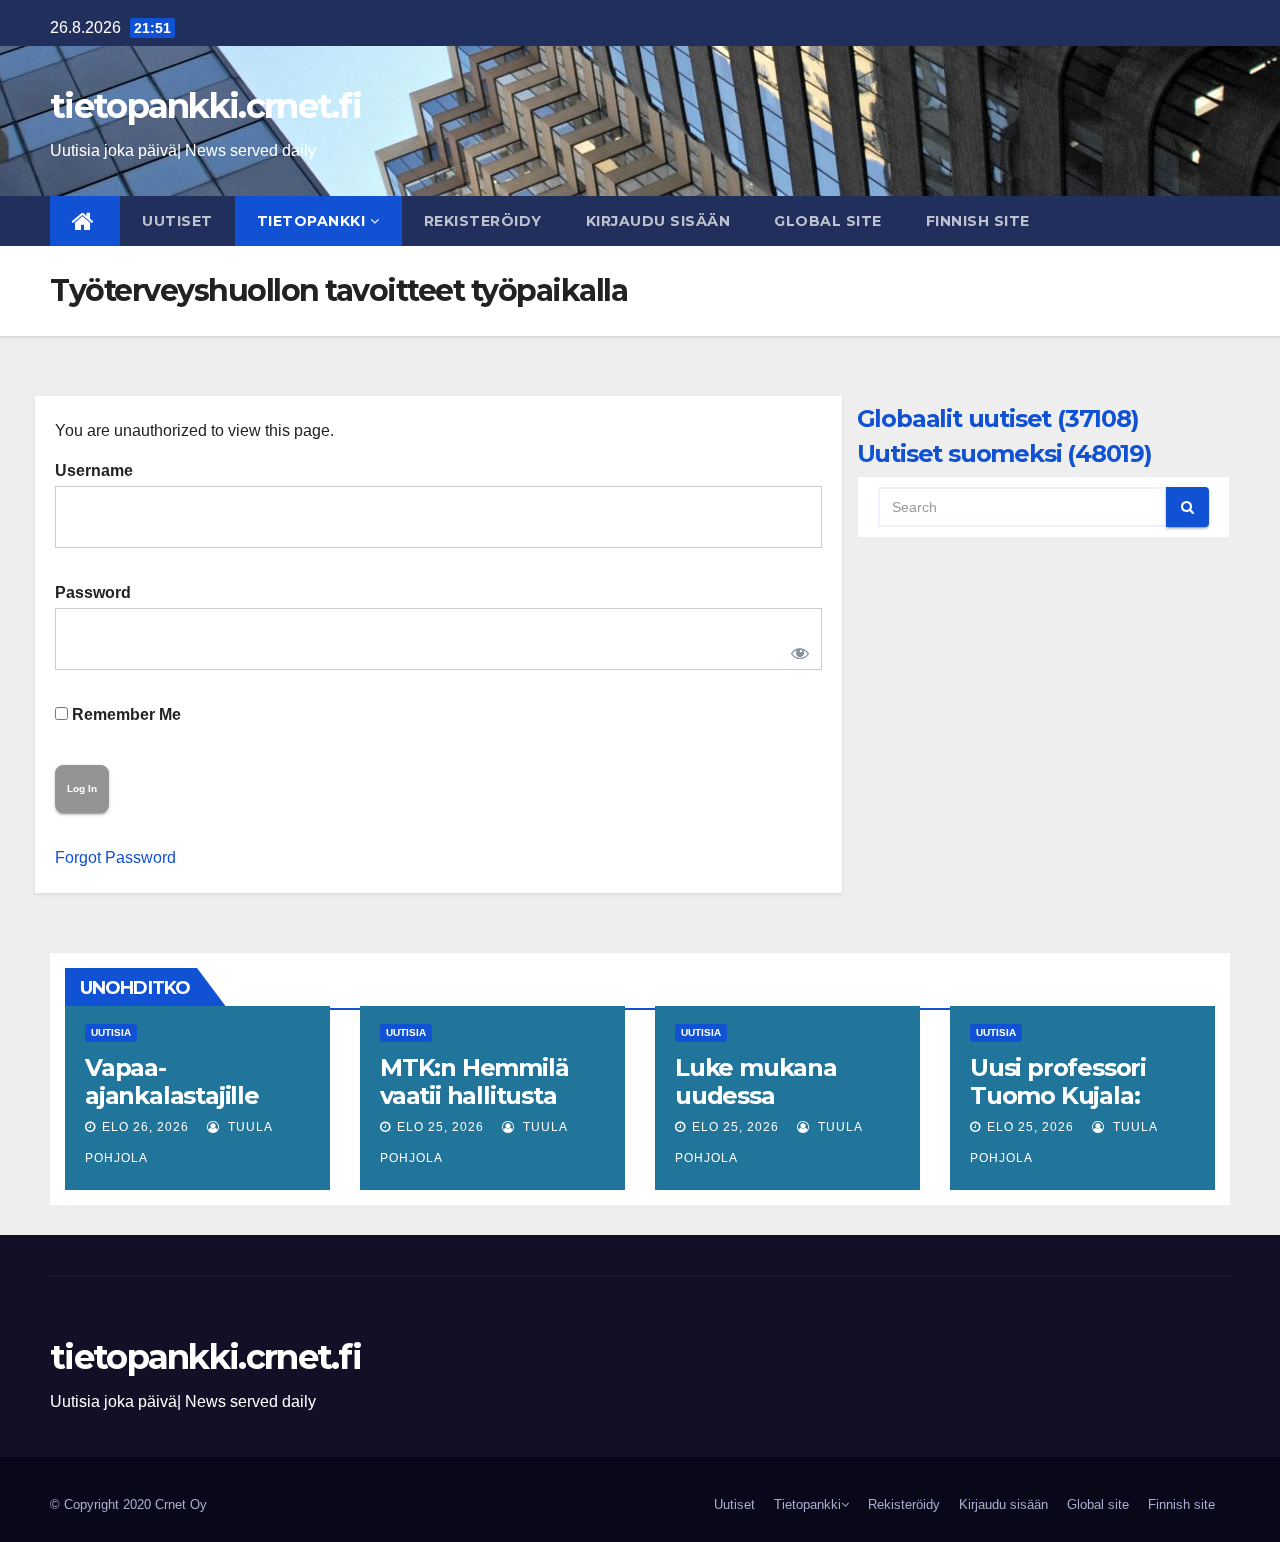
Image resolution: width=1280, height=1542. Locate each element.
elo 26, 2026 (145, 1127)
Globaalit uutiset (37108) (998, 418)
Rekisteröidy (483, 221)
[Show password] (796, 649)
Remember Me (124, 714)
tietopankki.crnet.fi (205, 106)
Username (94, 470)
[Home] (85, 221)
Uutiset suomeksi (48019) (1004, 453)
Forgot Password (115, 857)
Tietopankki (311, 221)
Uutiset (177, 221)
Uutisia (111, 1032)
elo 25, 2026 (440, 1127)
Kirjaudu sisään (658, 221)
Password (93, 592)
